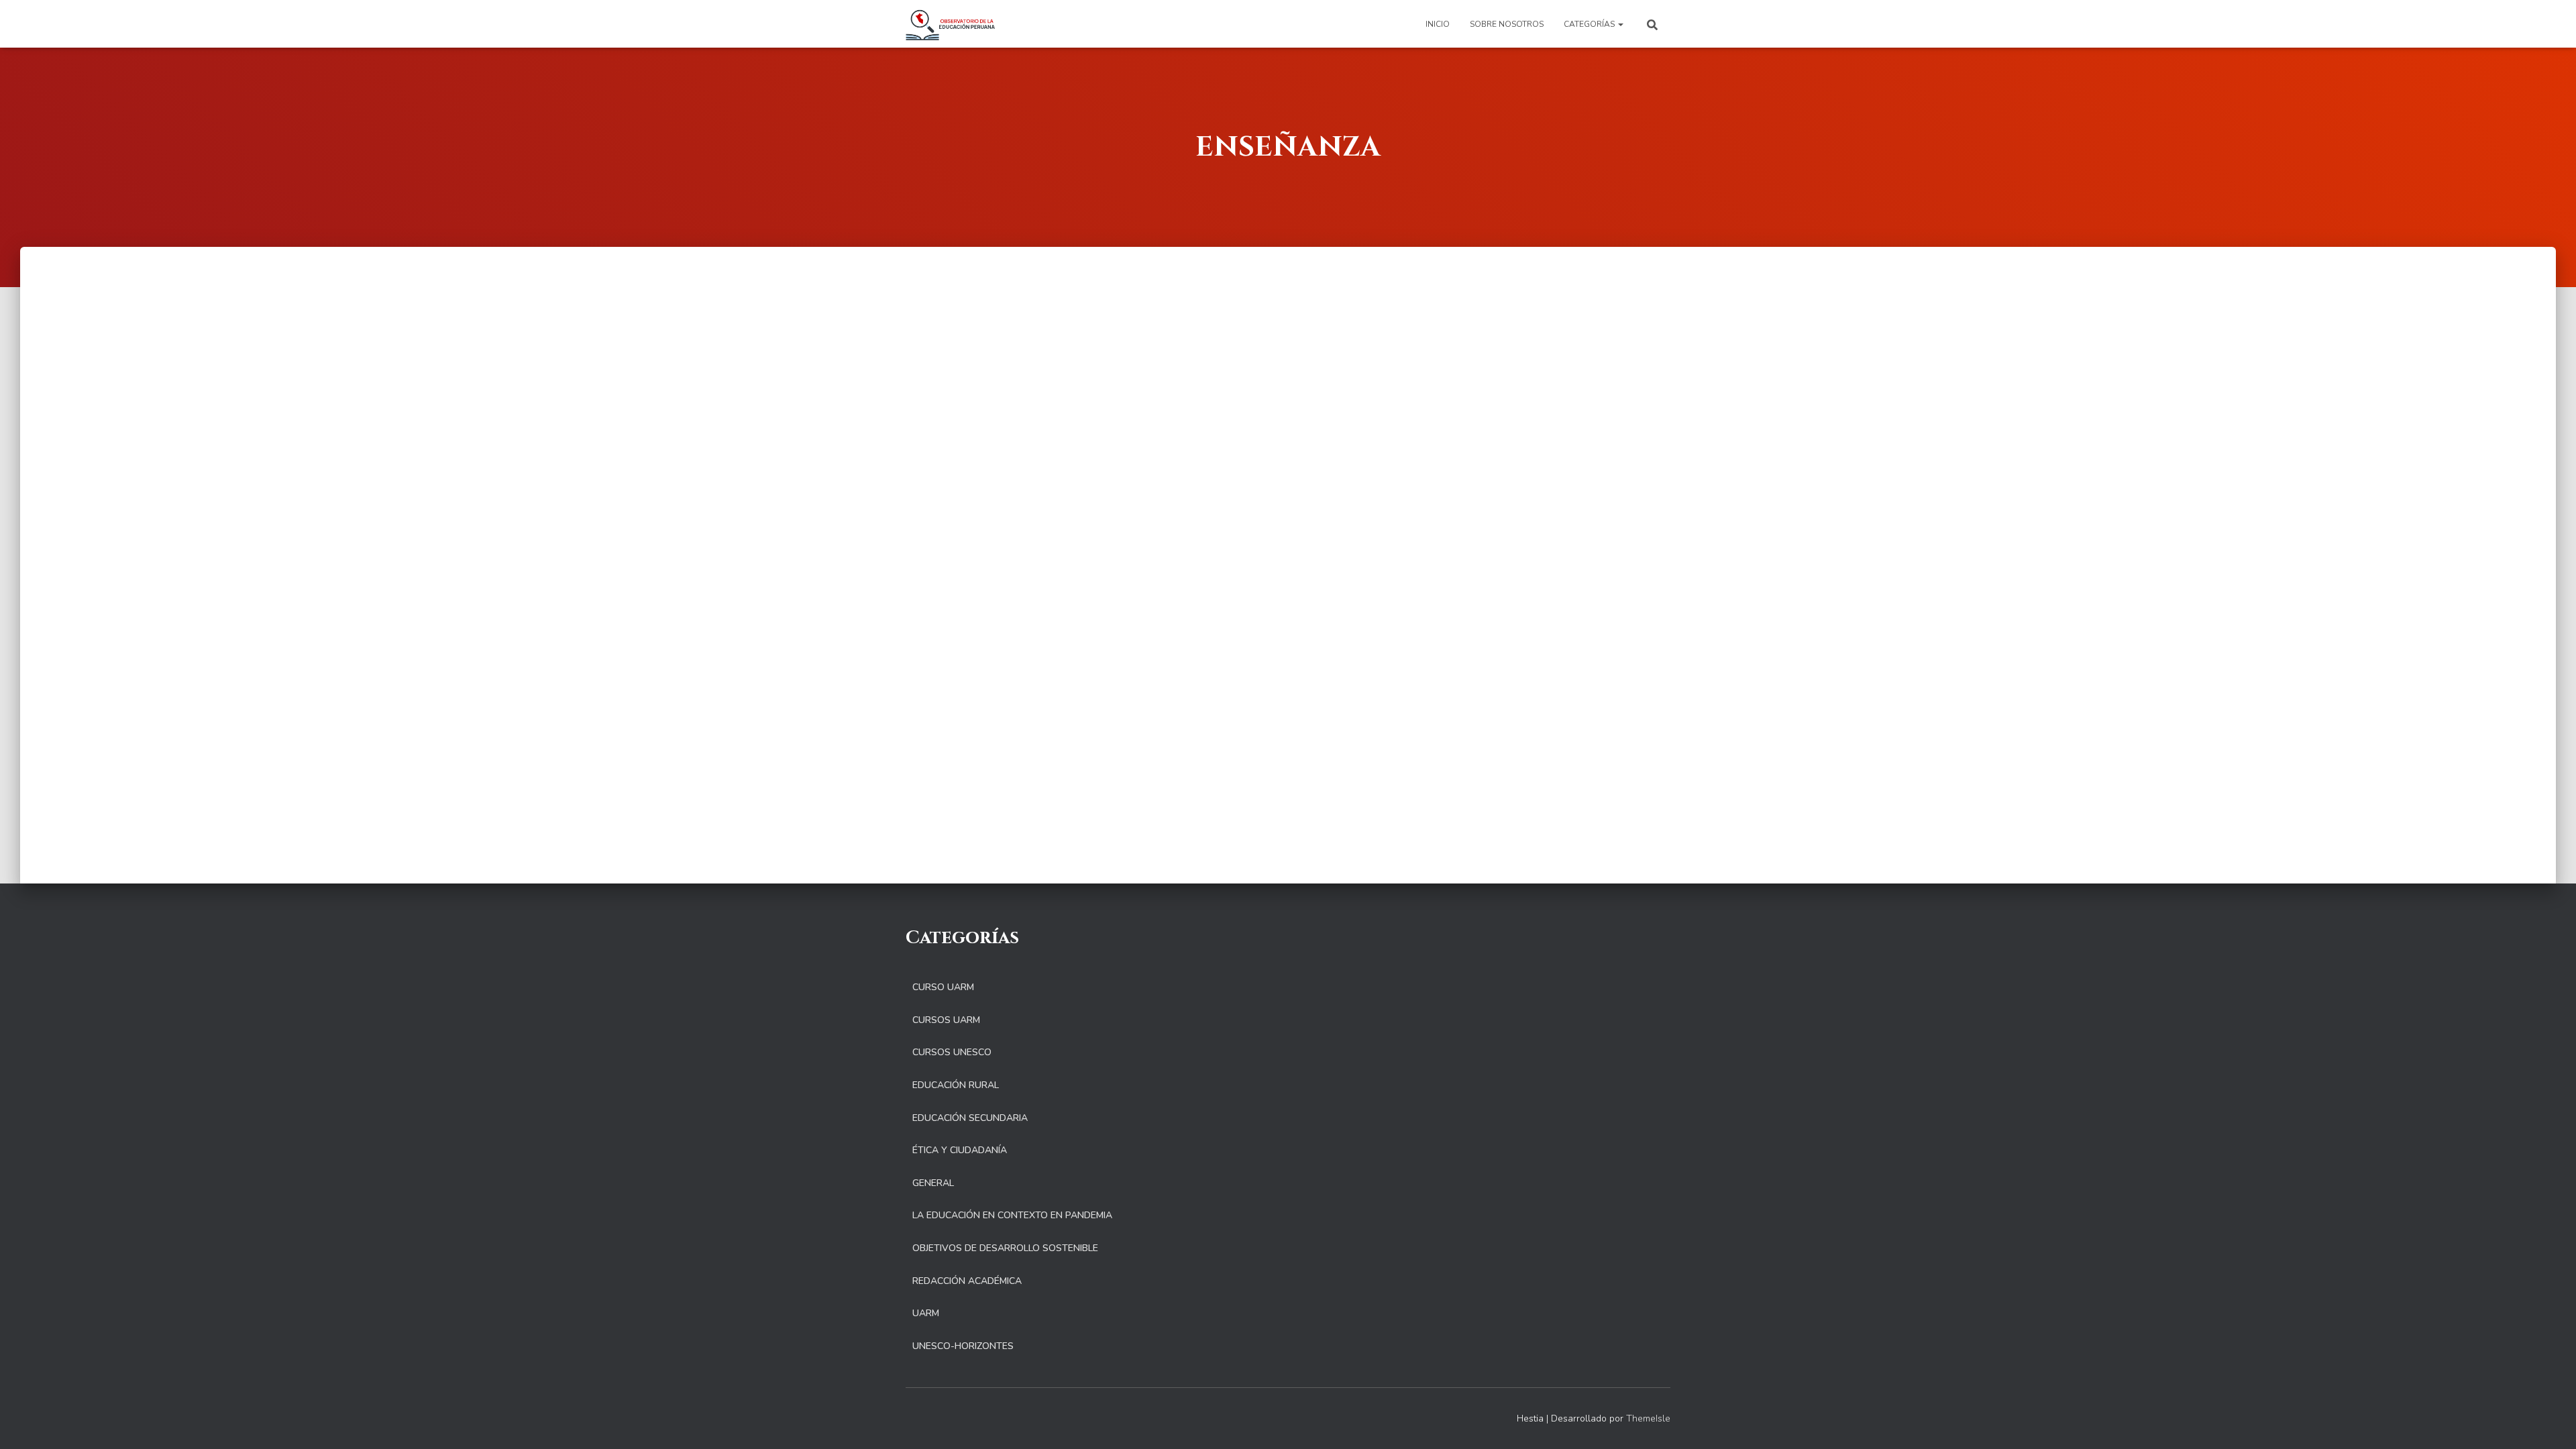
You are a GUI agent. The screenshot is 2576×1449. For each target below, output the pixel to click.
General (933, 1183)
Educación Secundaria (970, 1118)
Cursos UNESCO (952, 1052)
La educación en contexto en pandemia (1012, 1215)
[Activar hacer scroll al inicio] (2550, 1422)
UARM (926, 1313)
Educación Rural (956, 1085)
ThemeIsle (1648, 1418)
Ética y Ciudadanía (960, 1150)
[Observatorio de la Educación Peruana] (950, 24)
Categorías (1590, 24)
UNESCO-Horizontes (963, 1346)
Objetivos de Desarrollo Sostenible (1005, 1248)
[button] (1620, 24)
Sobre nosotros (1507, 24)
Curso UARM (943, 987)
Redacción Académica (967, 1281)
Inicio (1438, 24)
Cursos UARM (946, 1020)
